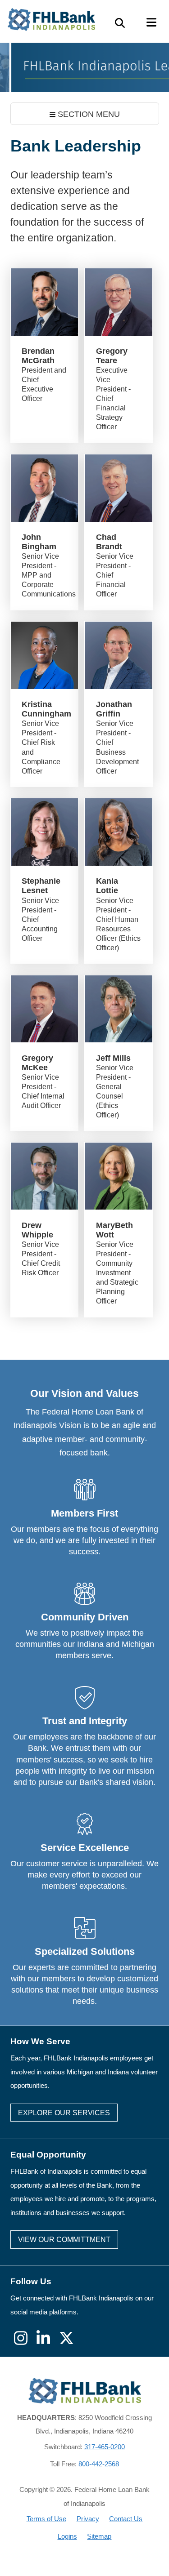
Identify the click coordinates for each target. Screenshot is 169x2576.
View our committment (64, 2240)
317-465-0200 (105, 2447)
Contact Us (126, 2519)
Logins (67, 2536)
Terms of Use (46, 2519)
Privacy (88, 2519)
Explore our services (64, 2113)
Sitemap (99, 2536)
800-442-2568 (99, 2464)
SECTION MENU (88, 114)
